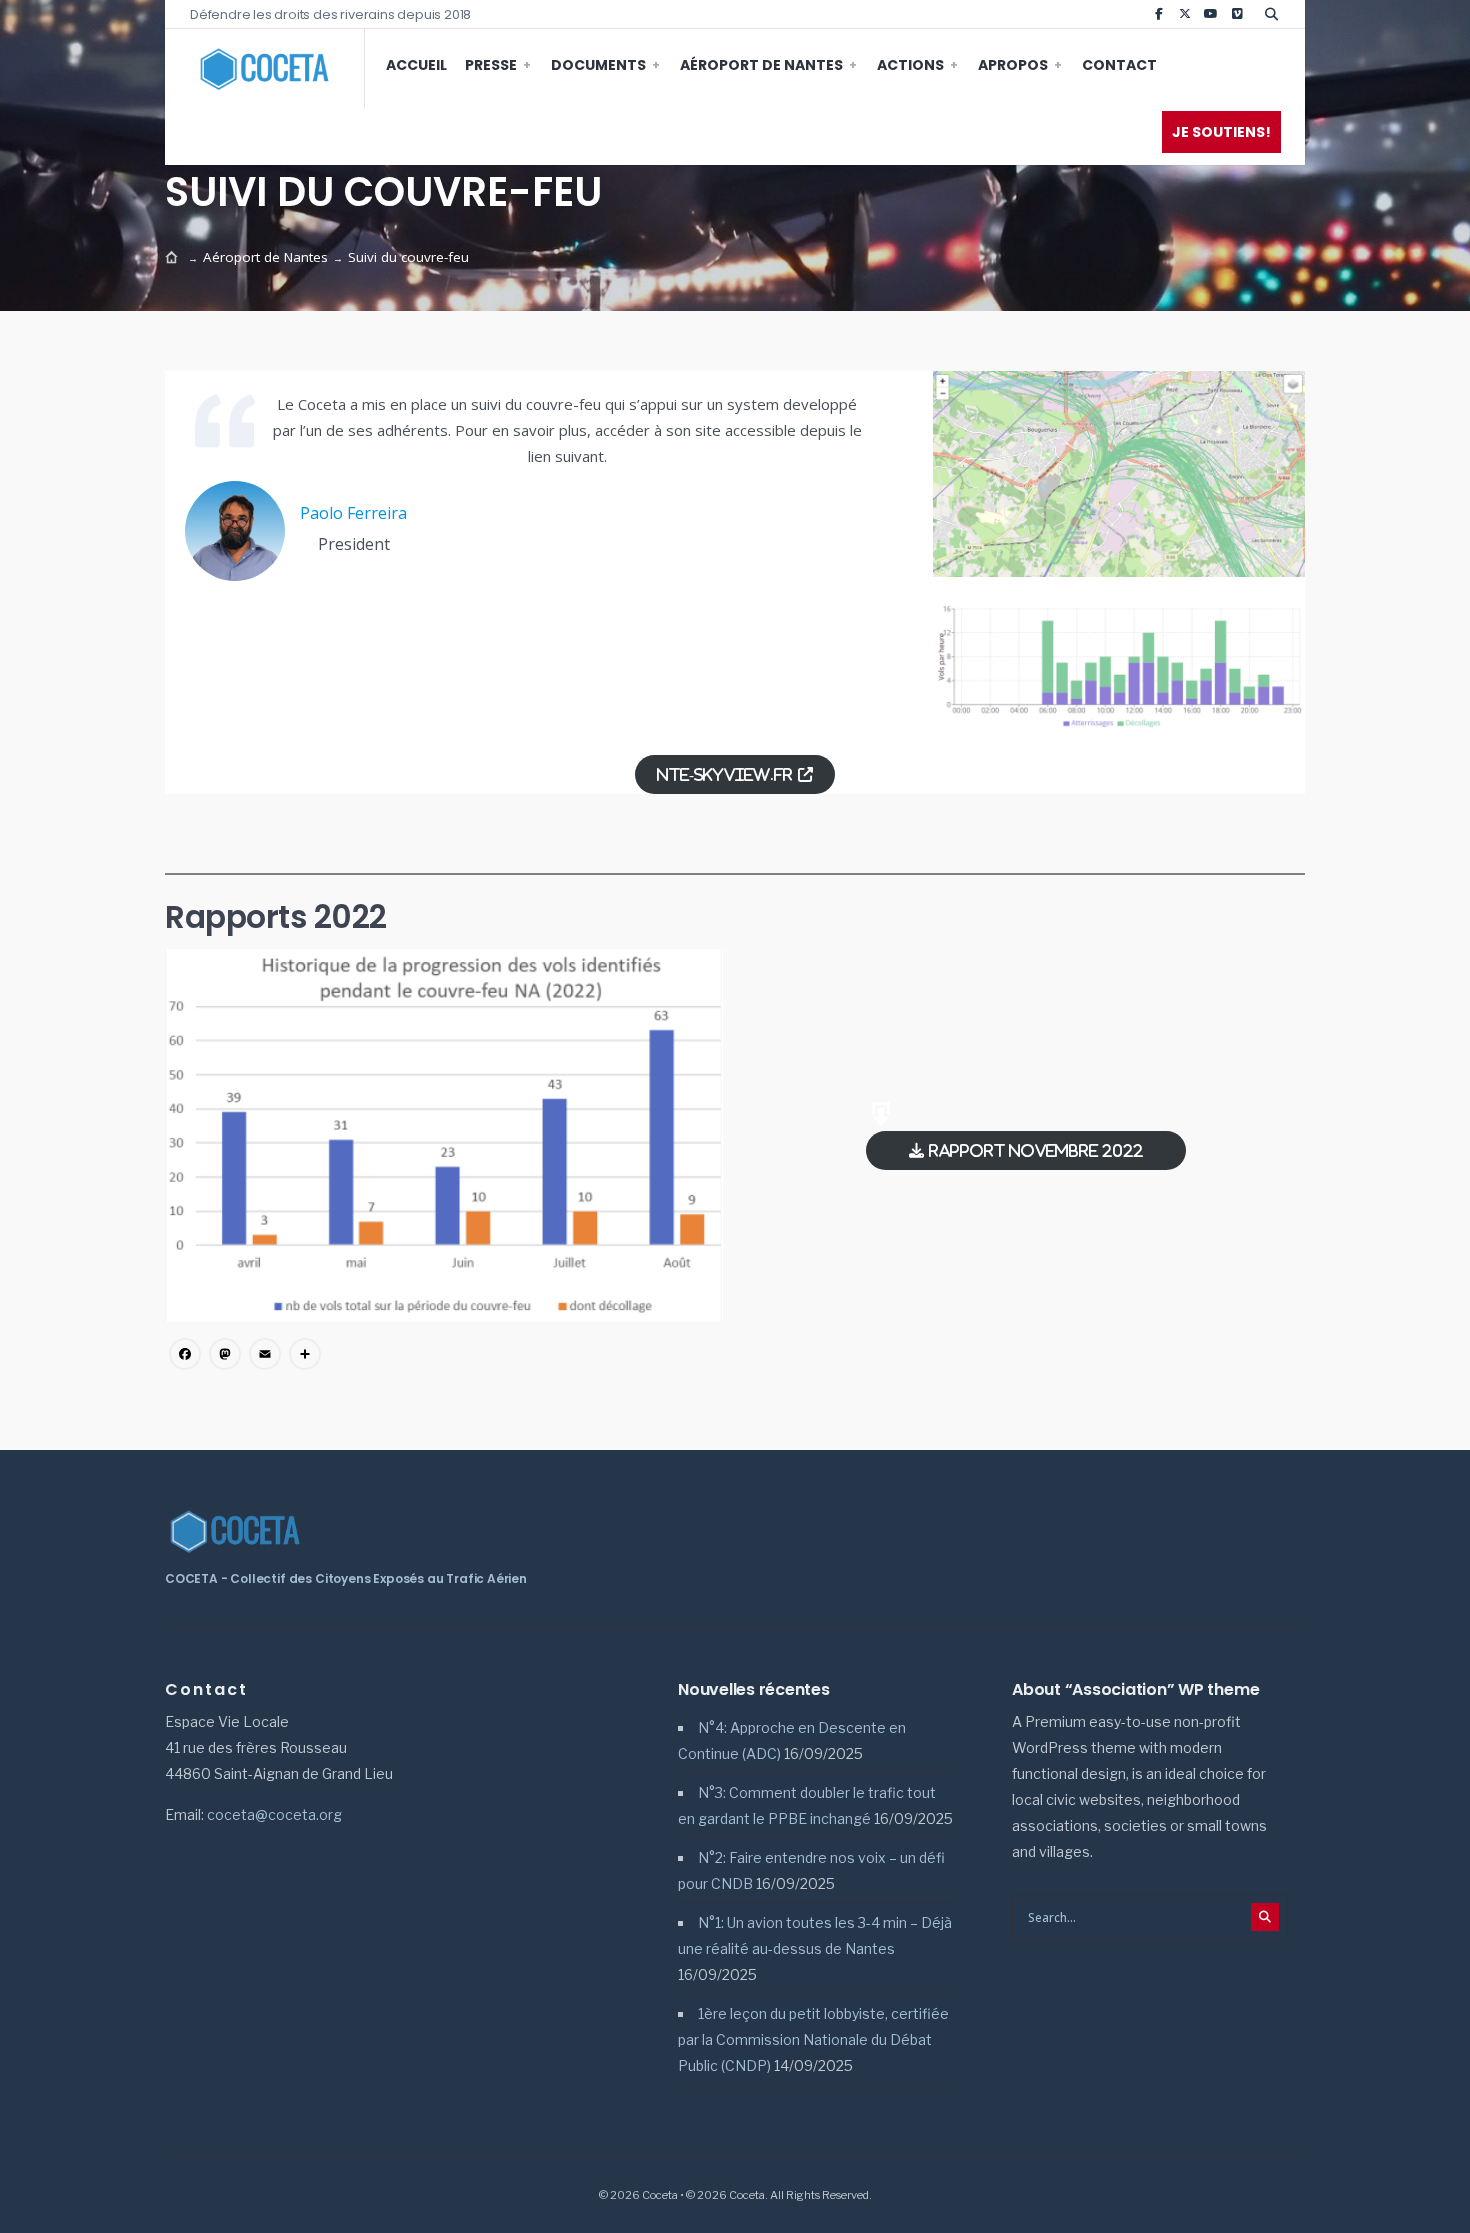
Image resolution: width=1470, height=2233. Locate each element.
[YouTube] (1211, 14)
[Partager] (305, 1356)
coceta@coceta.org (274, 1814)
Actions (910, 65)
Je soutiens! (1221, 132)
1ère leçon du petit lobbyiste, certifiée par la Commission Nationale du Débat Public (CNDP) (813, 2039)
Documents (598, 65)
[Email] (265, 1356)
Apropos (1013, 65)
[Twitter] (1185, 14)
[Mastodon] (225, 1356)
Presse (491, 65)
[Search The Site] (1275, 14)
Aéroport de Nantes (761, 65)
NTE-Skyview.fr (725, 774)
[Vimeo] (1237, 14)
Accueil (416, 65)
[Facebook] (1159, 14)
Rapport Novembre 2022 (1036, 1150)
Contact (1119, 65)
